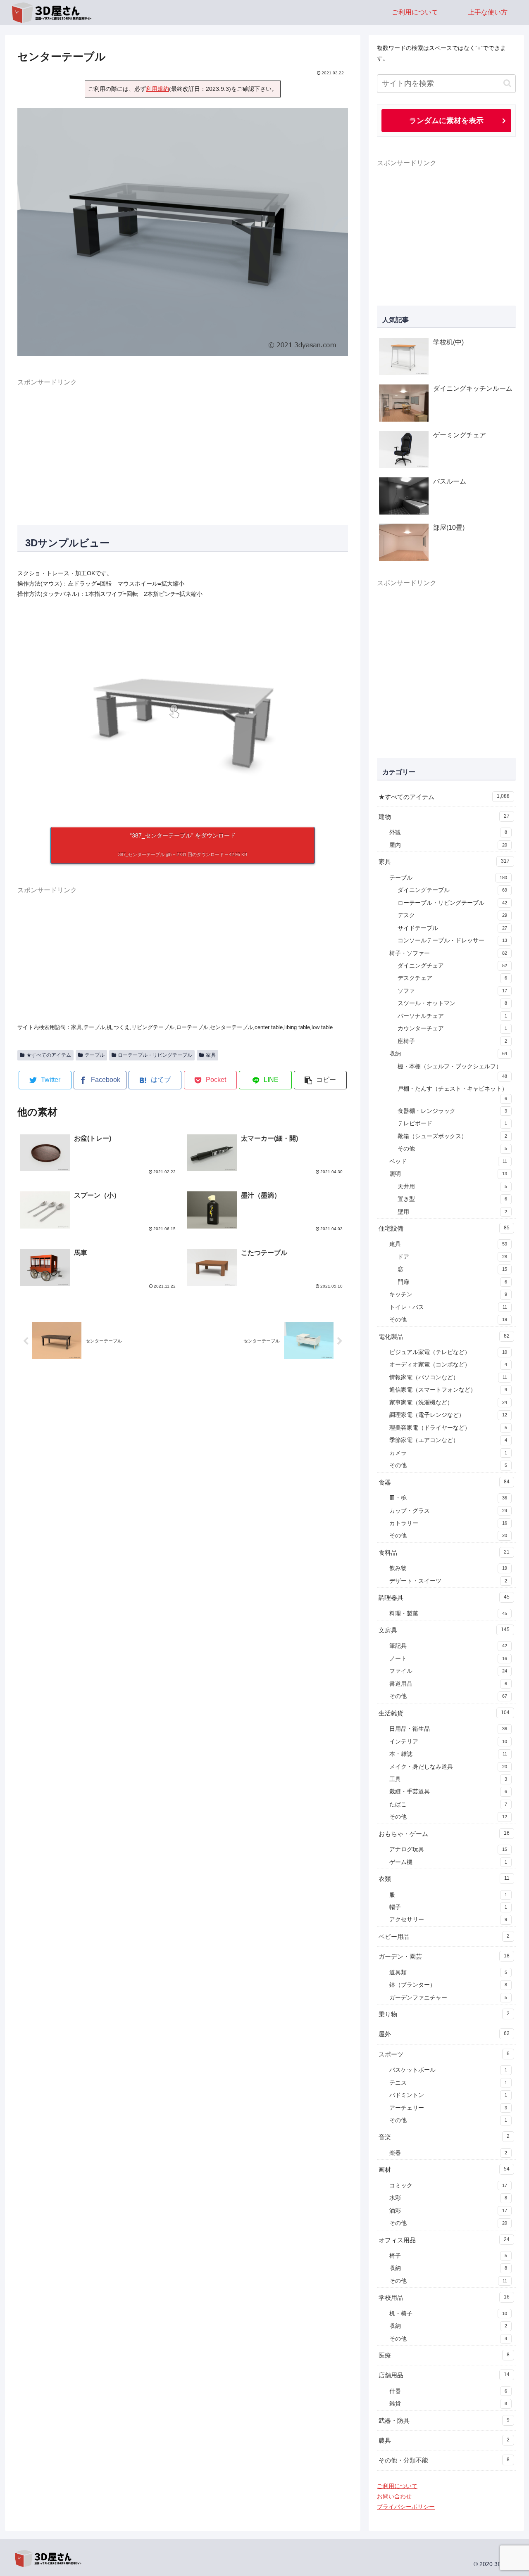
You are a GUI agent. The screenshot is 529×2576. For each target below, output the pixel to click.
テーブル (95, 1055)
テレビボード (452, 1123)
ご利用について (397, 2486)
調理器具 (444, 1598)
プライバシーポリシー (406, 2507)
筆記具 (448, 1646)
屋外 (444, 2034)
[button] (320, 1080)
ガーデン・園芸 (444, 1956)
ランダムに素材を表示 (446, 120)
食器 (444, 1482)
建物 (444, 817)
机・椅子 (448, 2314)
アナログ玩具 (448, 1849)
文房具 (444, 1630)
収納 (448, 1054)
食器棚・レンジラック (452, 1111)
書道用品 (448, 1684)
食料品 (444, 1552)
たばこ (448, 1804)
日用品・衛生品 (448, 1729)
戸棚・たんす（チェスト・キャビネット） (453, 1093)
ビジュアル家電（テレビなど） (448, 1352)
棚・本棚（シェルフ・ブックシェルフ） (452, 1071)
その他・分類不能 (444, 2460)
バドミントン (448, 2095)
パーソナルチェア (452, 1016)
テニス (448, 2083)
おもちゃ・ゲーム (444, 1834)
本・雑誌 (448, 1754)
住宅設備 (444, 1228)
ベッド (448, 1161)
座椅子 (452, 1041)
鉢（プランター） (448, 1985)
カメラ (448, 1453)
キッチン (448, 1294)
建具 (448, 1244)
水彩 (448, 2198)
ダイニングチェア (452, 966)
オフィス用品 (444, 2240)
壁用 (452, 1212)
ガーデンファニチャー (448, 1998)
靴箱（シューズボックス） (452, 1136)
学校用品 (444, 2297)
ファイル (448, 1671)
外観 (448, 832)
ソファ (452, 991)
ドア (452, 1257)
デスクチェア (452, 978)
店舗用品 (444, 2375)
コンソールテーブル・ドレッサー (452, 941)
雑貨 (448, 2404)
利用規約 (157, 89)
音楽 (444, 2137)
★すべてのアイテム (49, 1055)
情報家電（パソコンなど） (448, 1377)
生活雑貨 (444, 1713)
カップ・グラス (448, 1511)
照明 (448, 1174)
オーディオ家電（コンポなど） (448, 1365)
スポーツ (444, 2054)
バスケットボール (448, 2070)
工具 (448, 1779)
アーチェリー (448, 2108)
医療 (444, 2355)
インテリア (448, 1742)
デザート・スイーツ (448, 1581)
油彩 (448, 2211)
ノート (448, 1659)
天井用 (452, 1187)
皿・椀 (448, 1498)
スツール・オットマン (452, 1003)
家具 (211, 1055)
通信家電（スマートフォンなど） (448, 1390)
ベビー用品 (444, 1937)
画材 (444, 2169)
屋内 (448, 845)
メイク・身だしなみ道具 (448, 1767)
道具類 (448, 1972)
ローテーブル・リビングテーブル (155, 1055)
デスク (452, 915)
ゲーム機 (448, 1862)
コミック (448, 2186)
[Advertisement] (183, 446)
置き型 (452, 1199)
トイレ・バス (448, 1307)
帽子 (448, 1907)
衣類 (444, 1879)
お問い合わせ (394, 2496)
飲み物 (448, 1568)
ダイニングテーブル (452, 890)
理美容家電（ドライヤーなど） (448, 1428)
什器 (448, 2391)
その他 (452, 1149)
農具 (444, 2440)
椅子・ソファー (448, 953)
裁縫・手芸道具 (448, 1792)
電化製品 (444, 1337)
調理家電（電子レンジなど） (448, 1415)
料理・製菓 (448, 1614)
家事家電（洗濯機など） (448, 1403)
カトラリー (448, 1523)
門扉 (452, 1282)
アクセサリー (448, 1920)
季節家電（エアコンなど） (448, 1440)
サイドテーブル (452, 928)
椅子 (448, 2256)
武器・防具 (444, 2421)
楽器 (448, 2153)
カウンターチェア (452, 1028)
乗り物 (444, 2014)
